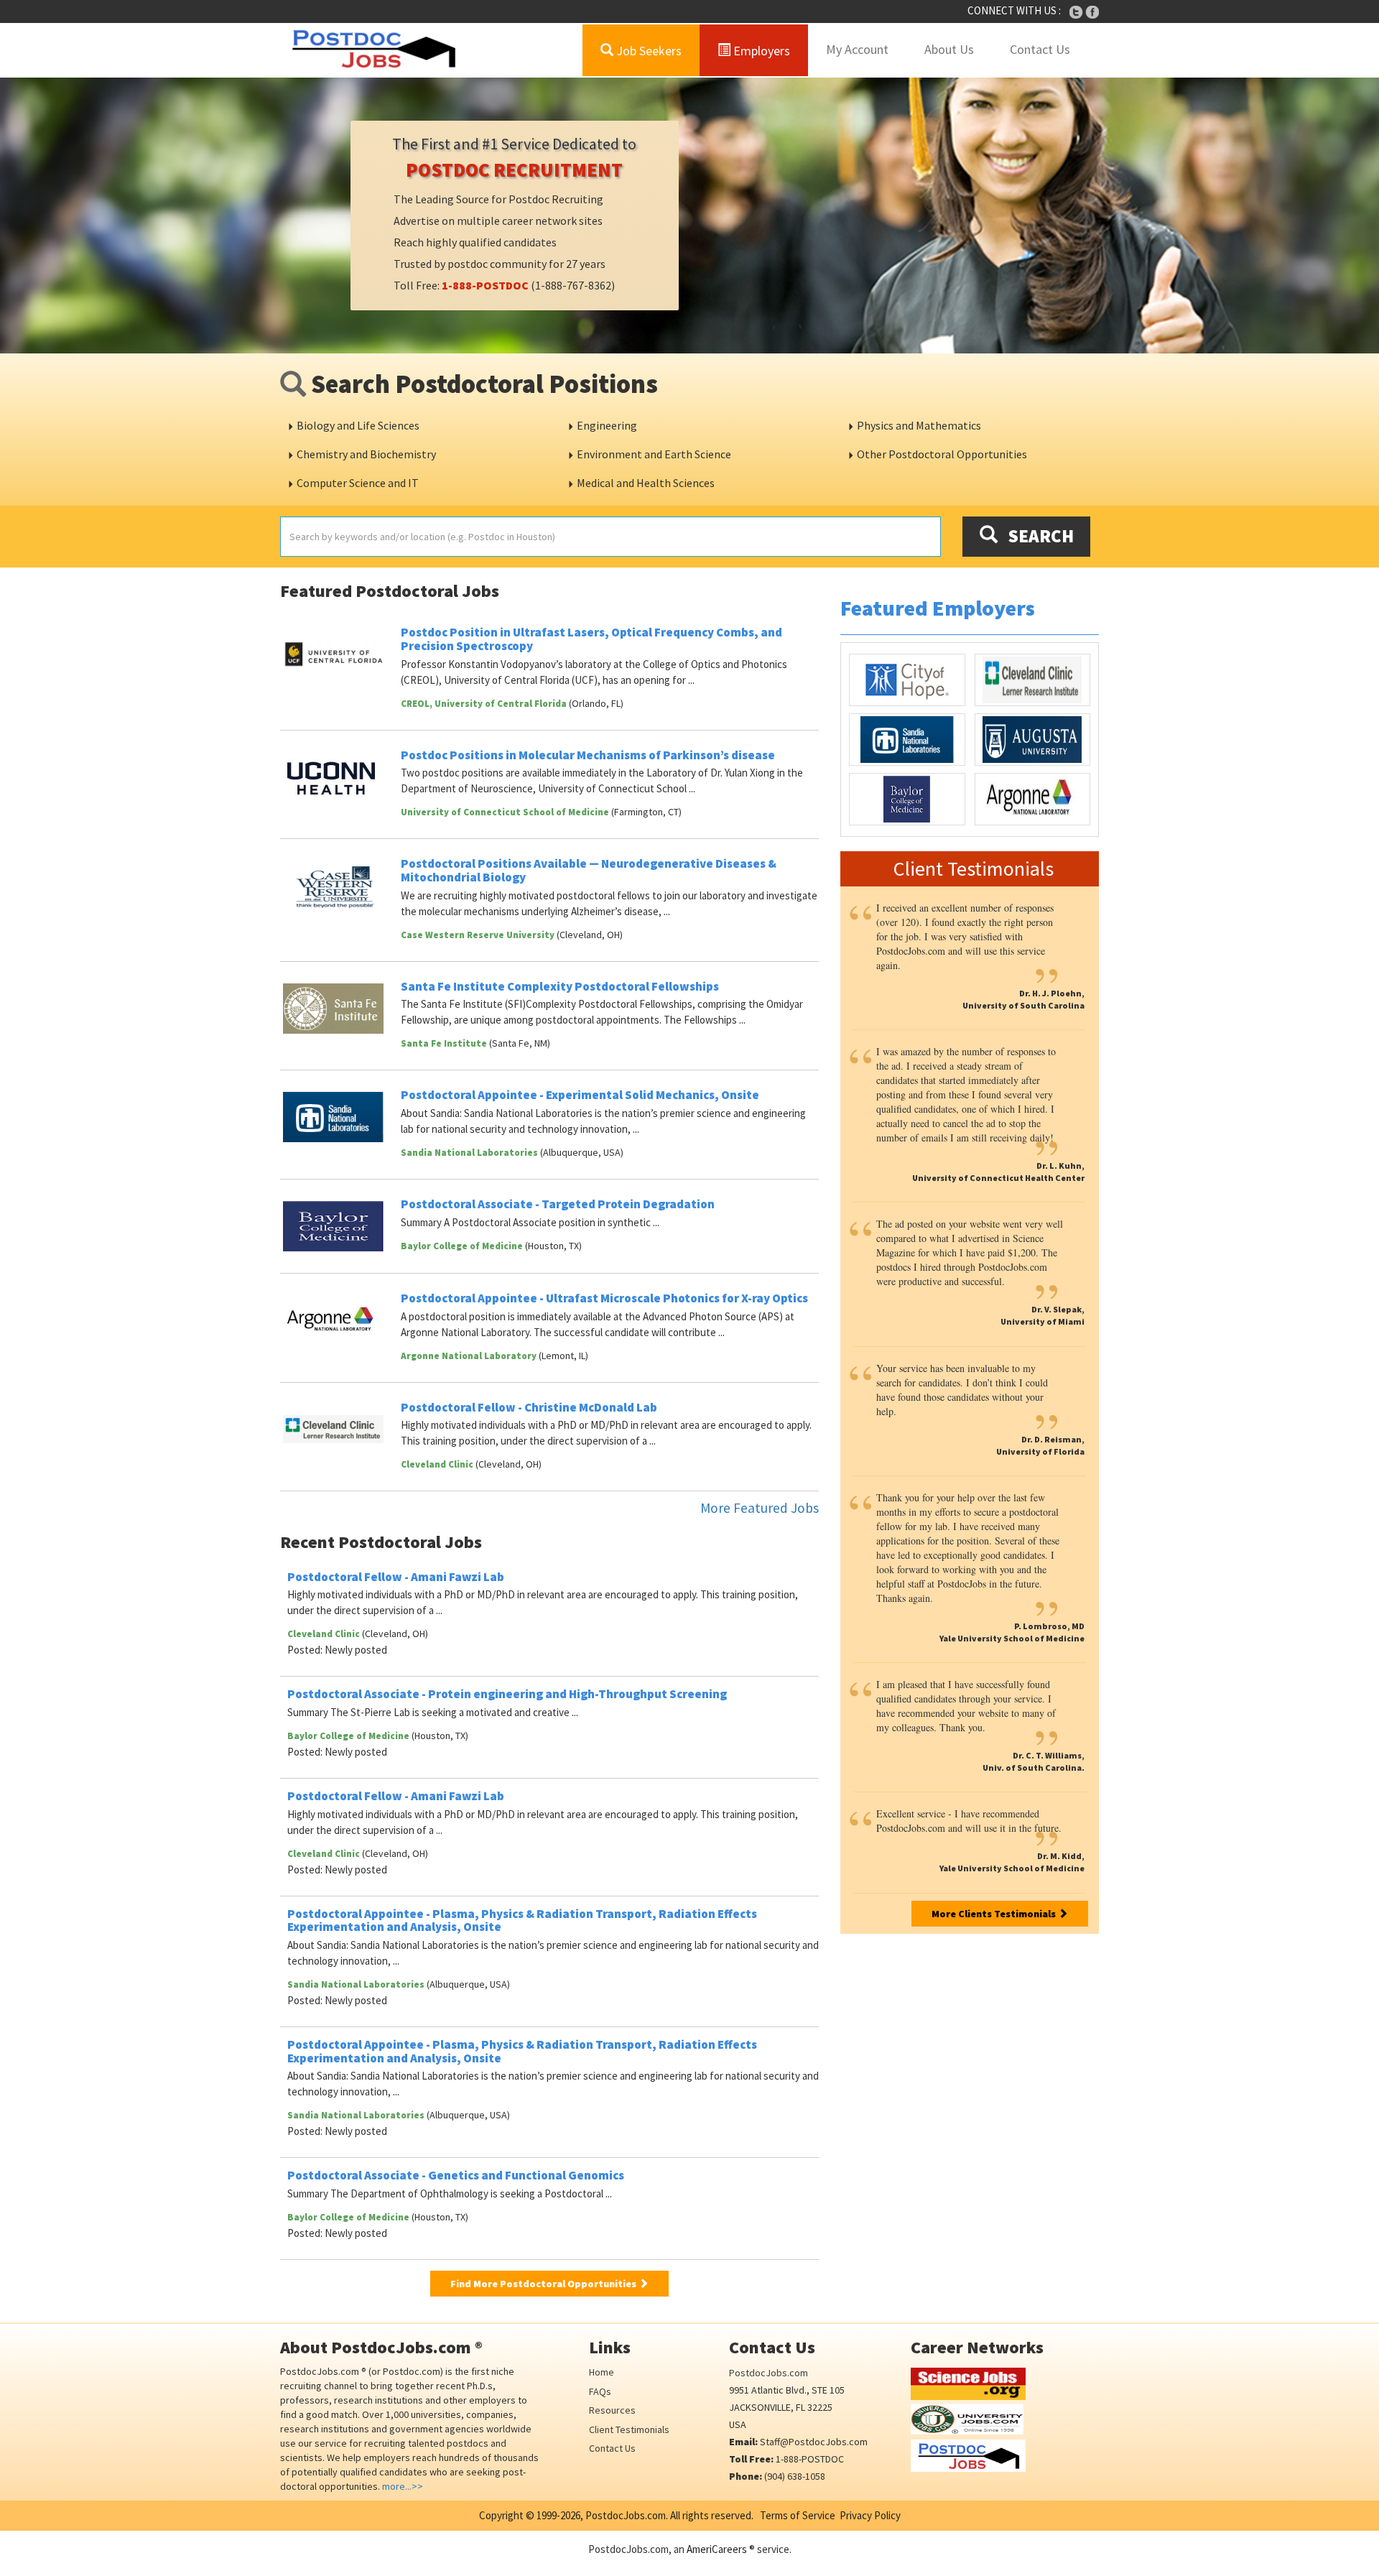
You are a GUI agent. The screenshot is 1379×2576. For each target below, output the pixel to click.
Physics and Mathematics (919, 425)
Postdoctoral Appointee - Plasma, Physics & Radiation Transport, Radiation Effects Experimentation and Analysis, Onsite (522, 1921)
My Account (857, 49)
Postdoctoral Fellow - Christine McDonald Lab (529, 1407)
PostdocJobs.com (769, 2373)
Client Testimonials (629, 2429)
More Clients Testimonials (995, 1914)
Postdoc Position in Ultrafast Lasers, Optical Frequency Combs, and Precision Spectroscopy (591, 639)
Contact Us (1040, 49)
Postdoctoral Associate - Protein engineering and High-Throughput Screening (507, 1694)
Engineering (607, 425)
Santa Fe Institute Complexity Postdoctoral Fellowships (560, 986)
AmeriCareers (717, 2549)
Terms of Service (798, 2515)
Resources (612, 2410)
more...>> (403, 2486)
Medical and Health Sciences (646, 483)
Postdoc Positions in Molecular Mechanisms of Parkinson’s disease (588, 755)
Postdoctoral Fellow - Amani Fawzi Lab (396, 1577)
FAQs (600, 2391)
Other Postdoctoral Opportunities (942, 454)
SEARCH (1036, 536)
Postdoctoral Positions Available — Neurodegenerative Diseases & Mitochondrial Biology (589, 870)
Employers (760, 51)
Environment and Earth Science (654, 454)
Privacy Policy (870, 2515)
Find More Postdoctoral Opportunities (544, 2284)
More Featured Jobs (760, 1508)
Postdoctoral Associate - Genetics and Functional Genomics (456, 2175)
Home (602, 2372)
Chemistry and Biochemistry (366, 454)
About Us (949, 49)
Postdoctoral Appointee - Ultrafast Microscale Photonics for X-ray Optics (604, 1298)
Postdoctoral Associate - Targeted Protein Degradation (558, 1204)
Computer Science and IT (358, 483)
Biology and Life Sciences (358, 425)
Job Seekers (647, 51)
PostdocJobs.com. (626, 2515)
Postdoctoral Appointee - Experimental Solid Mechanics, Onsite (580, 1095)
